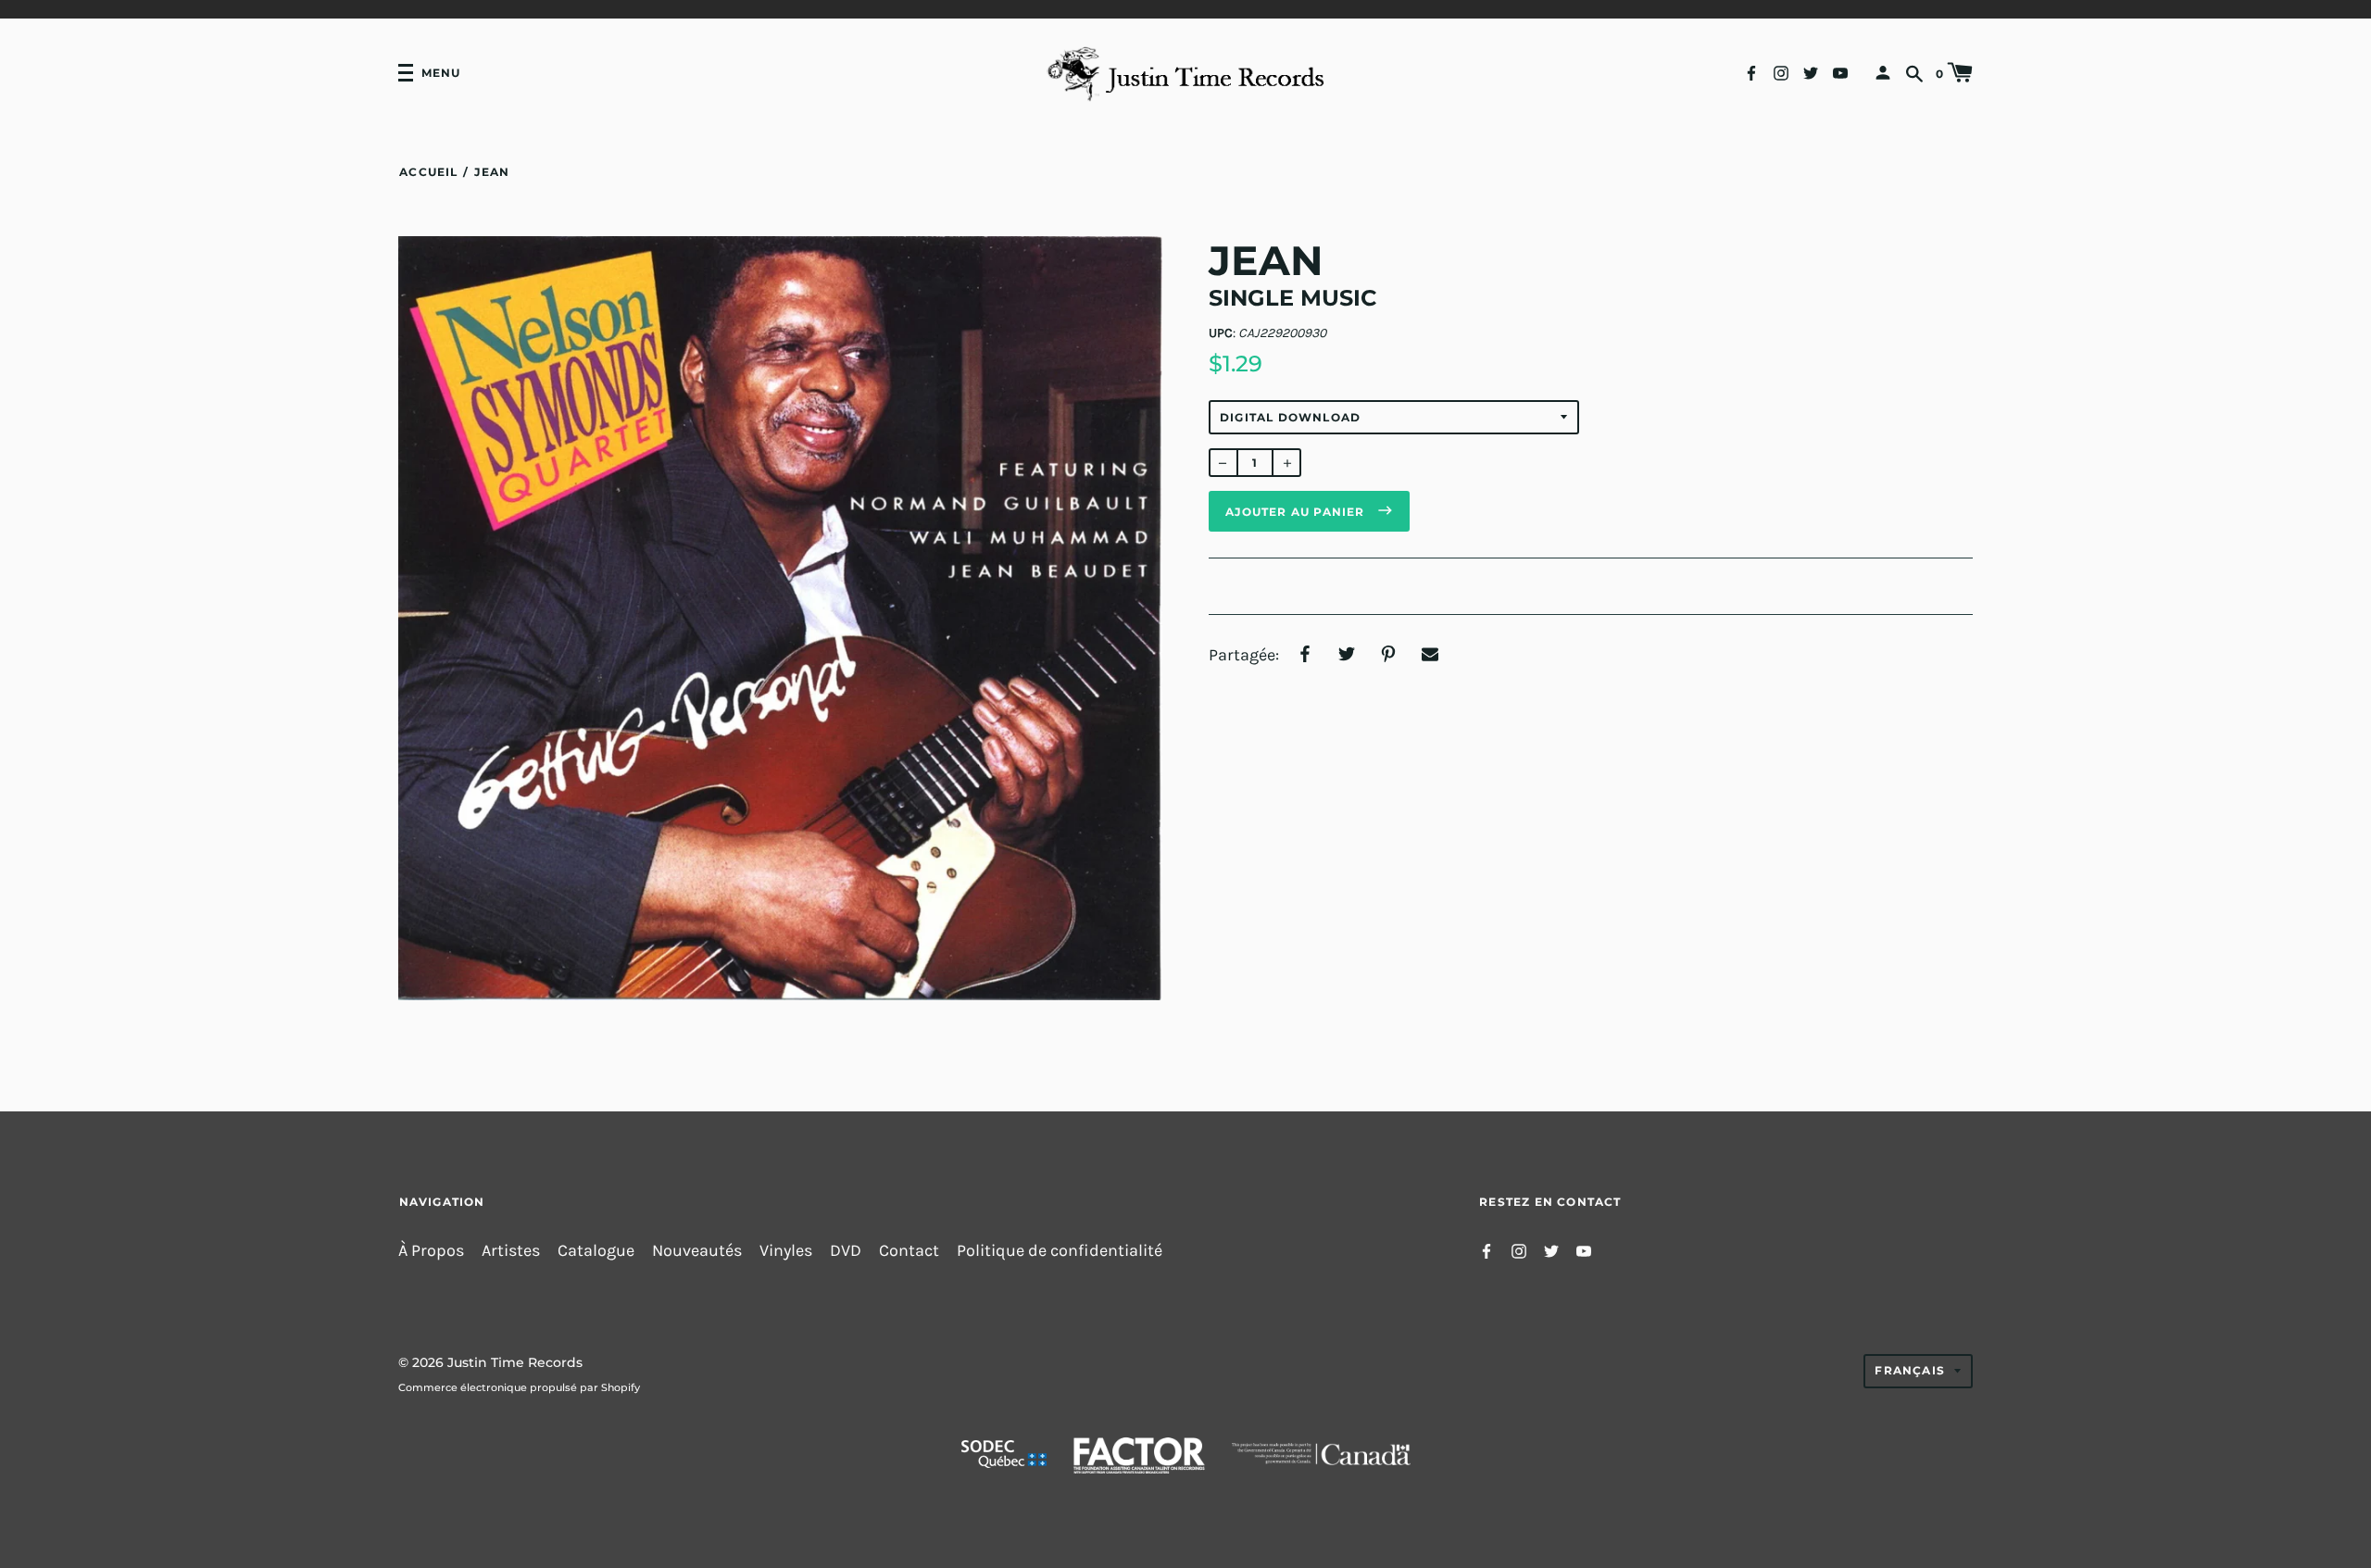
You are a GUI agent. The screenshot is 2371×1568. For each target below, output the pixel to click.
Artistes (511, 1251)
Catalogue (596, 1251)
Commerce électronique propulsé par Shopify (519, 1387)
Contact (909, 1251)
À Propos (431, 1251)
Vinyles (786, 1251)
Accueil (428, 172)
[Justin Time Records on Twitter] (1811, 72)
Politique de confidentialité (1060, 1251)
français (1910, 1370)
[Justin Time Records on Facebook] (1751, 72)
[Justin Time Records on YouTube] (1840, 72)
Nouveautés (697, 1251)
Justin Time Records (515, 1362)
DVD (846, 1251)
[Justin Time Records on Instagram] (1781, 72)
